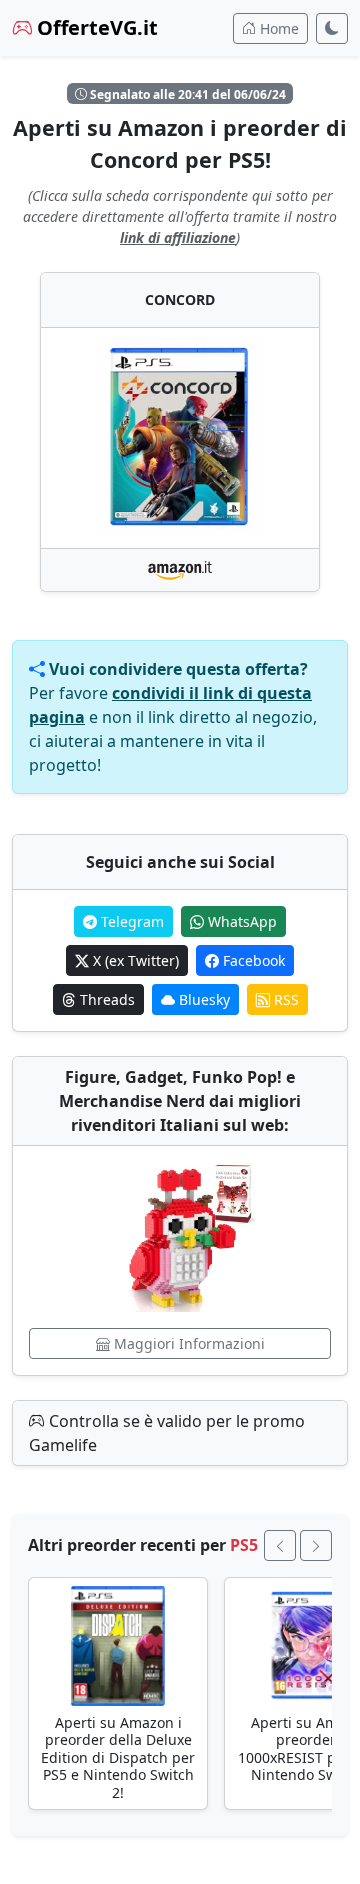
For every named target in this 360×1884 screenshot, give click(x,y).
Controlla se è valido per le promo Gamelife (167, 1433)
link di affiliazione (178, 237)
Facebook (252, 960)
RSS (284, 999)
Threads (105, 999)
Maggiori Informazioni (187, 1343)
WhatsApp (240, 921)
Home (277, 28)
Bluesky (202, 999)
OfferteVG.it (95, 27)
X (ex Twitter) (134, 960)
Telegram (130, 921)
